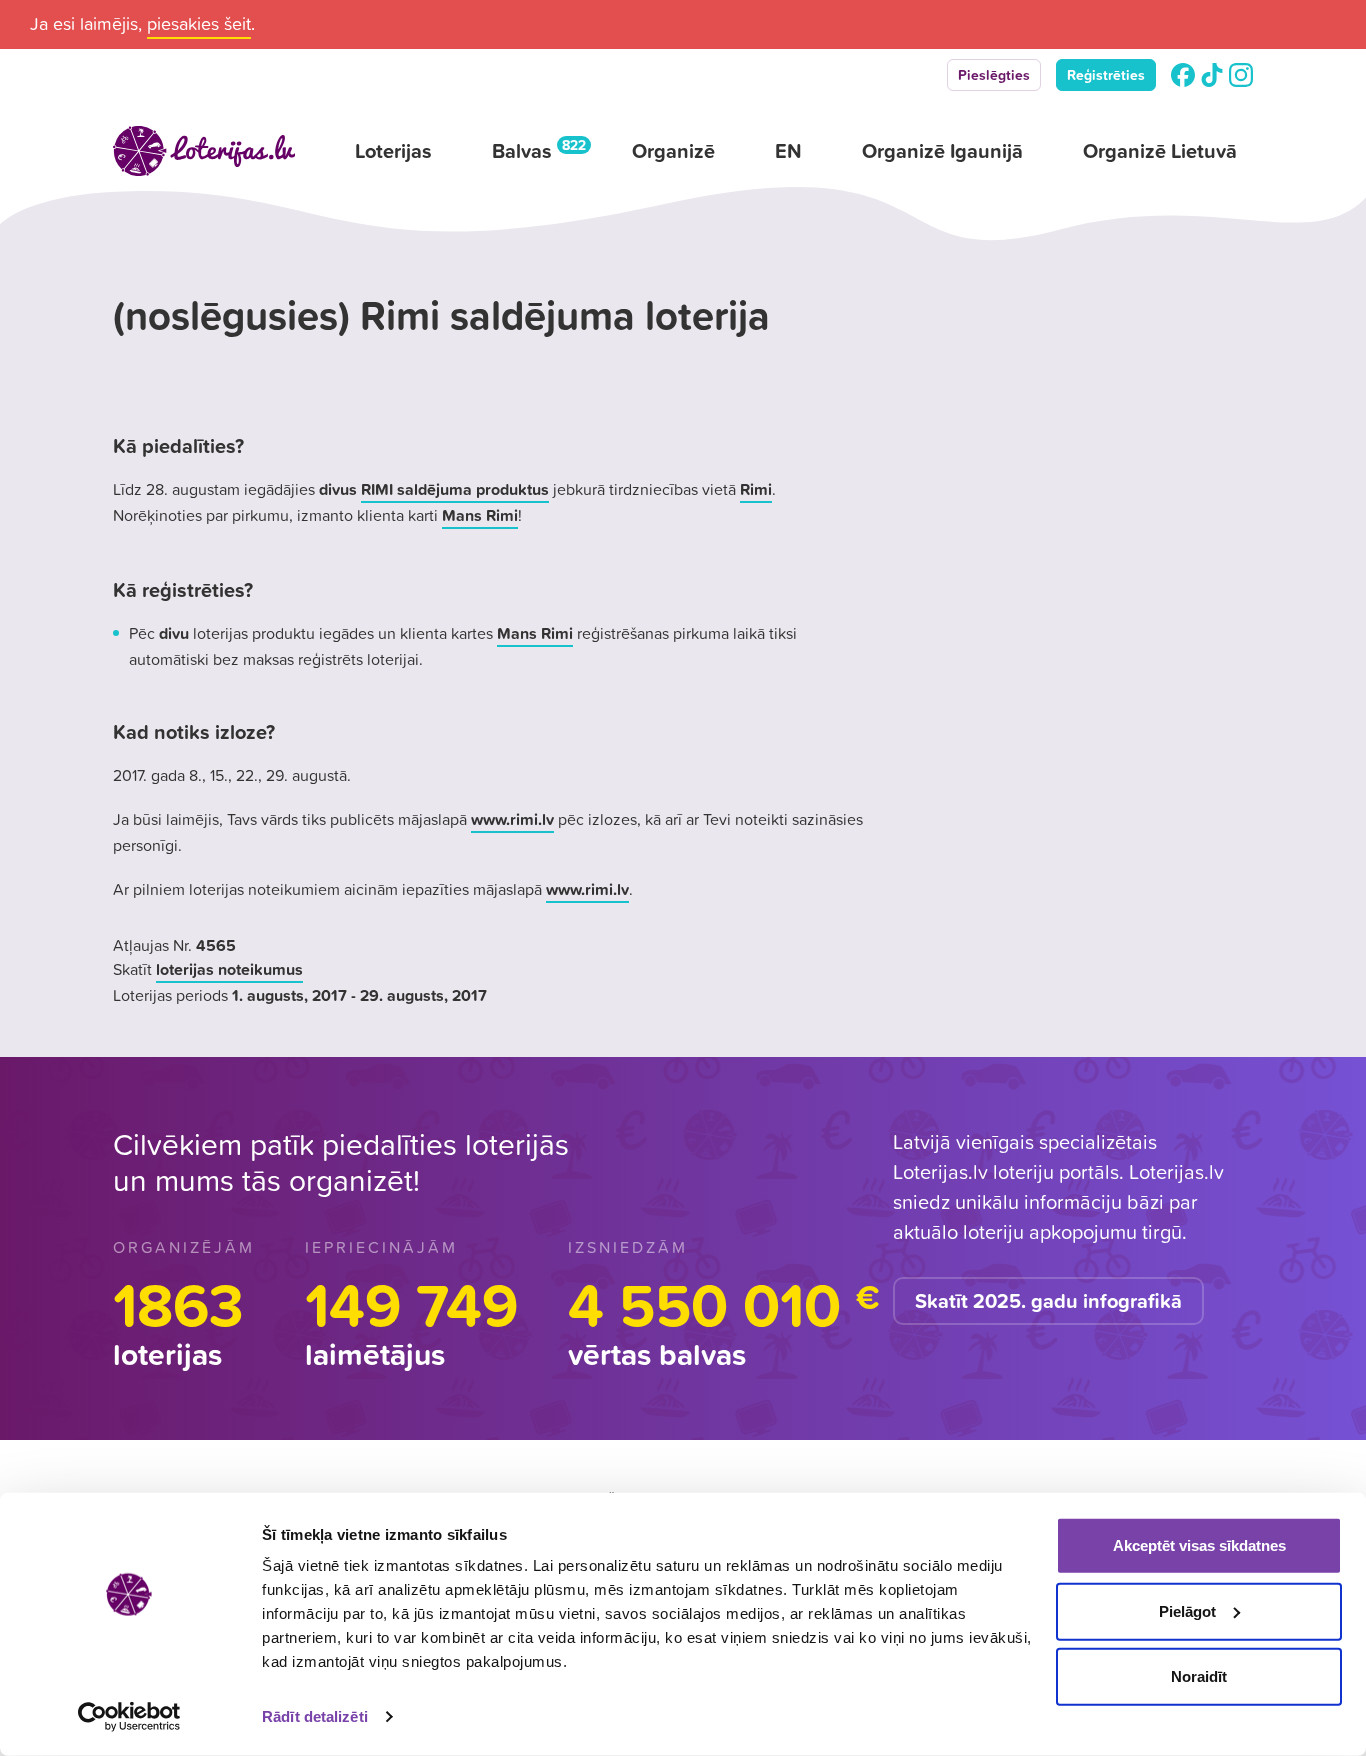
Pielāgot (1187, 1610)
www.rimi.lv (512, 819)
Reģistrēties (1106, 75)
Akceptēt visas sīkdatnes (1199, 1545)
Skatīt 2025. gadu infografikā (1048, 1301)
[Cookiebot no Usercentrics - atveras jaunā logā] (129, 1717)
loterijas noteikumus (229, 969)
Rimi (756, 489)
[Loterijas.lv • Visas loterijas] (204, 151)
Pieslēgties (994, 75)
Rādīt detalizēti (315, 1716)
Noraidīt (1199, 1676)
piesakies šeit (199, 23)
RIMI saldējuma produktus (455, 489)
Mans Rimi (480, 515)
